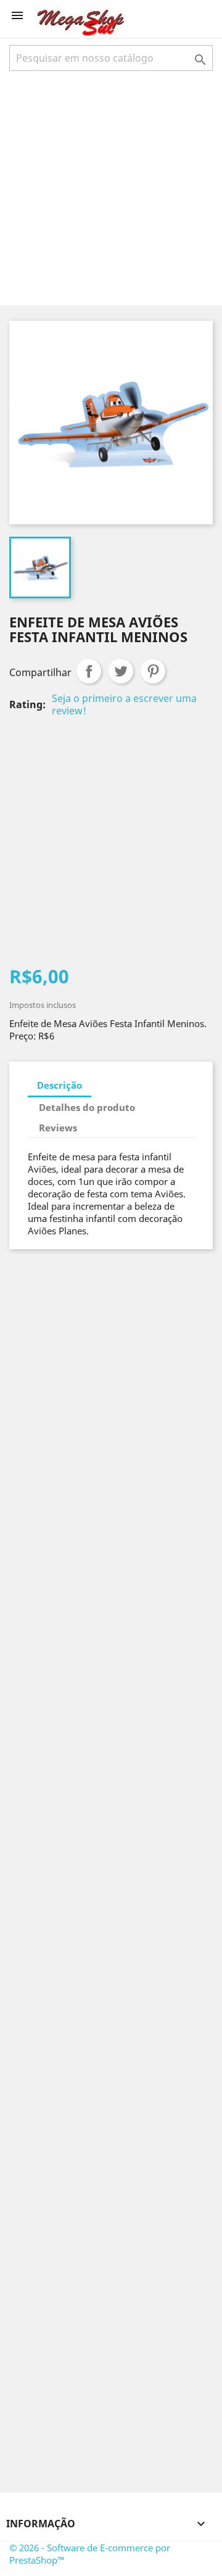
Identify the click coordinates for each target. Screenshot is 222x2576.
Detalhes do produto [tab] (87, 1107)
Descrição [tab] (60, 1085)
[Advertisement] (111, 187)
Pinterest (153, 671)
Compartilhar (89, 671)
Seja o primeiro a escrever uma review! (124, 704)
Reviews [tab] (58, 1128)
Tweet (121, 671)
